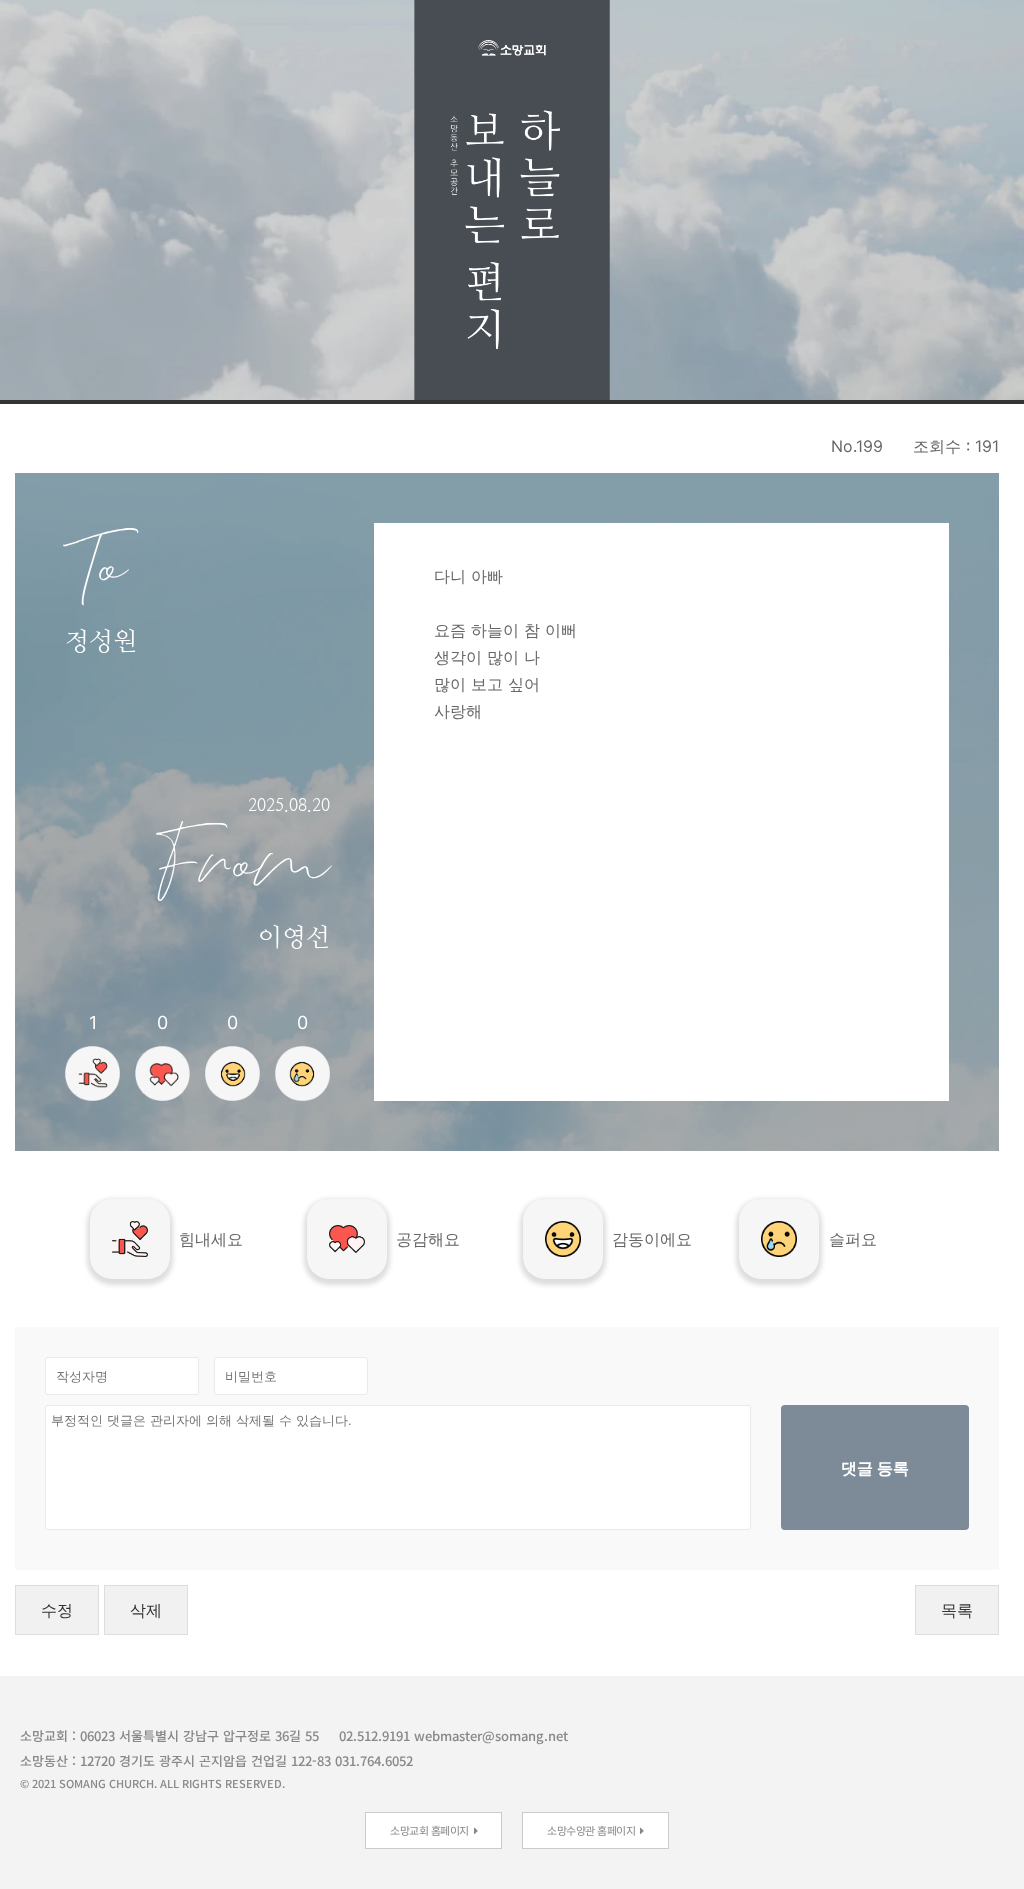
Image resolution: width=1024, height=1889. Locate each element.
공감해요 (428, 1239)
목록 (957, 1610)
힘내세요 (211, 1239)
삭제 (146, 1610)
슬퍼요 (853, 1239)
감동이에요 (652, 1239)
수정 (57, 1610)
